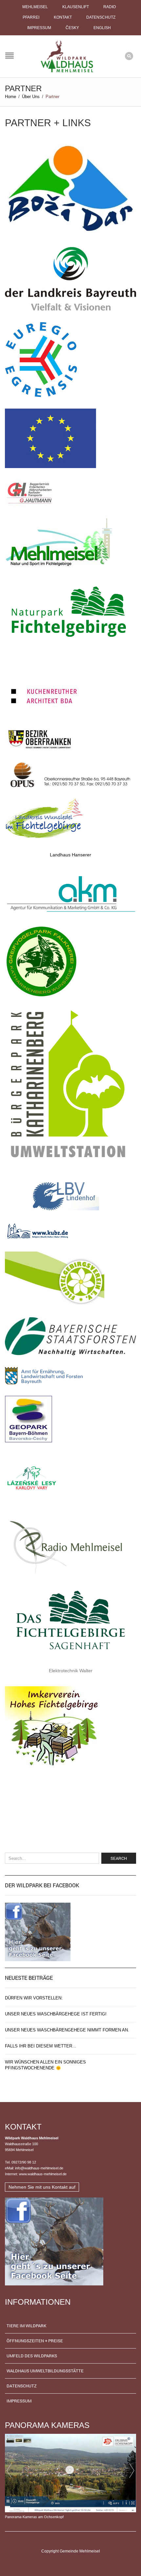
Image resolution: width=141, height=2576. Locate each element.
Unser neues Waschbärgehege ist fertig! (56, 2014)
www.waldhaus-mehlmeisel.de (43, 2174)
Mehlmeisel (35, 7)
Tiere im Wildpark (26, 2326)
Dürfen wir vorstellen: (34, 1998)
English (102, 28)
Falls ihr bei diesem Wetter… (41, 2046)
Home (10, 97)
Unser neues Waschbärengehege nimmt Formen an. (67, 2030)
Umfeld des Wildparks (32, 2356)
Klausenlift (76, 7)
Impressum (39, 28)
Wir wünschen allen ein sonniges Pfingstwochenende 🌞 (45, 2065)
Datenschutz (101, 17)
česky (72, 28)
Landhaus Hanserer (70, 855)
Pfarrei (31, 17)
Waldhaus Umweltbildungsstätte (45, 2371)
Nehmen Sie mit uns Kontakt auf (42, 2187)
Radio (110, 7)
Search (119, 1858)
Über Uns (31, 97)
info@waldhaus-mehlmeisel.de (39, 2168)
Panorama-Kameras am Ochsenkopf (34, 2517)
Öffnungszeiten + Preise (35, 2341)
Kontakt (63, 17)
